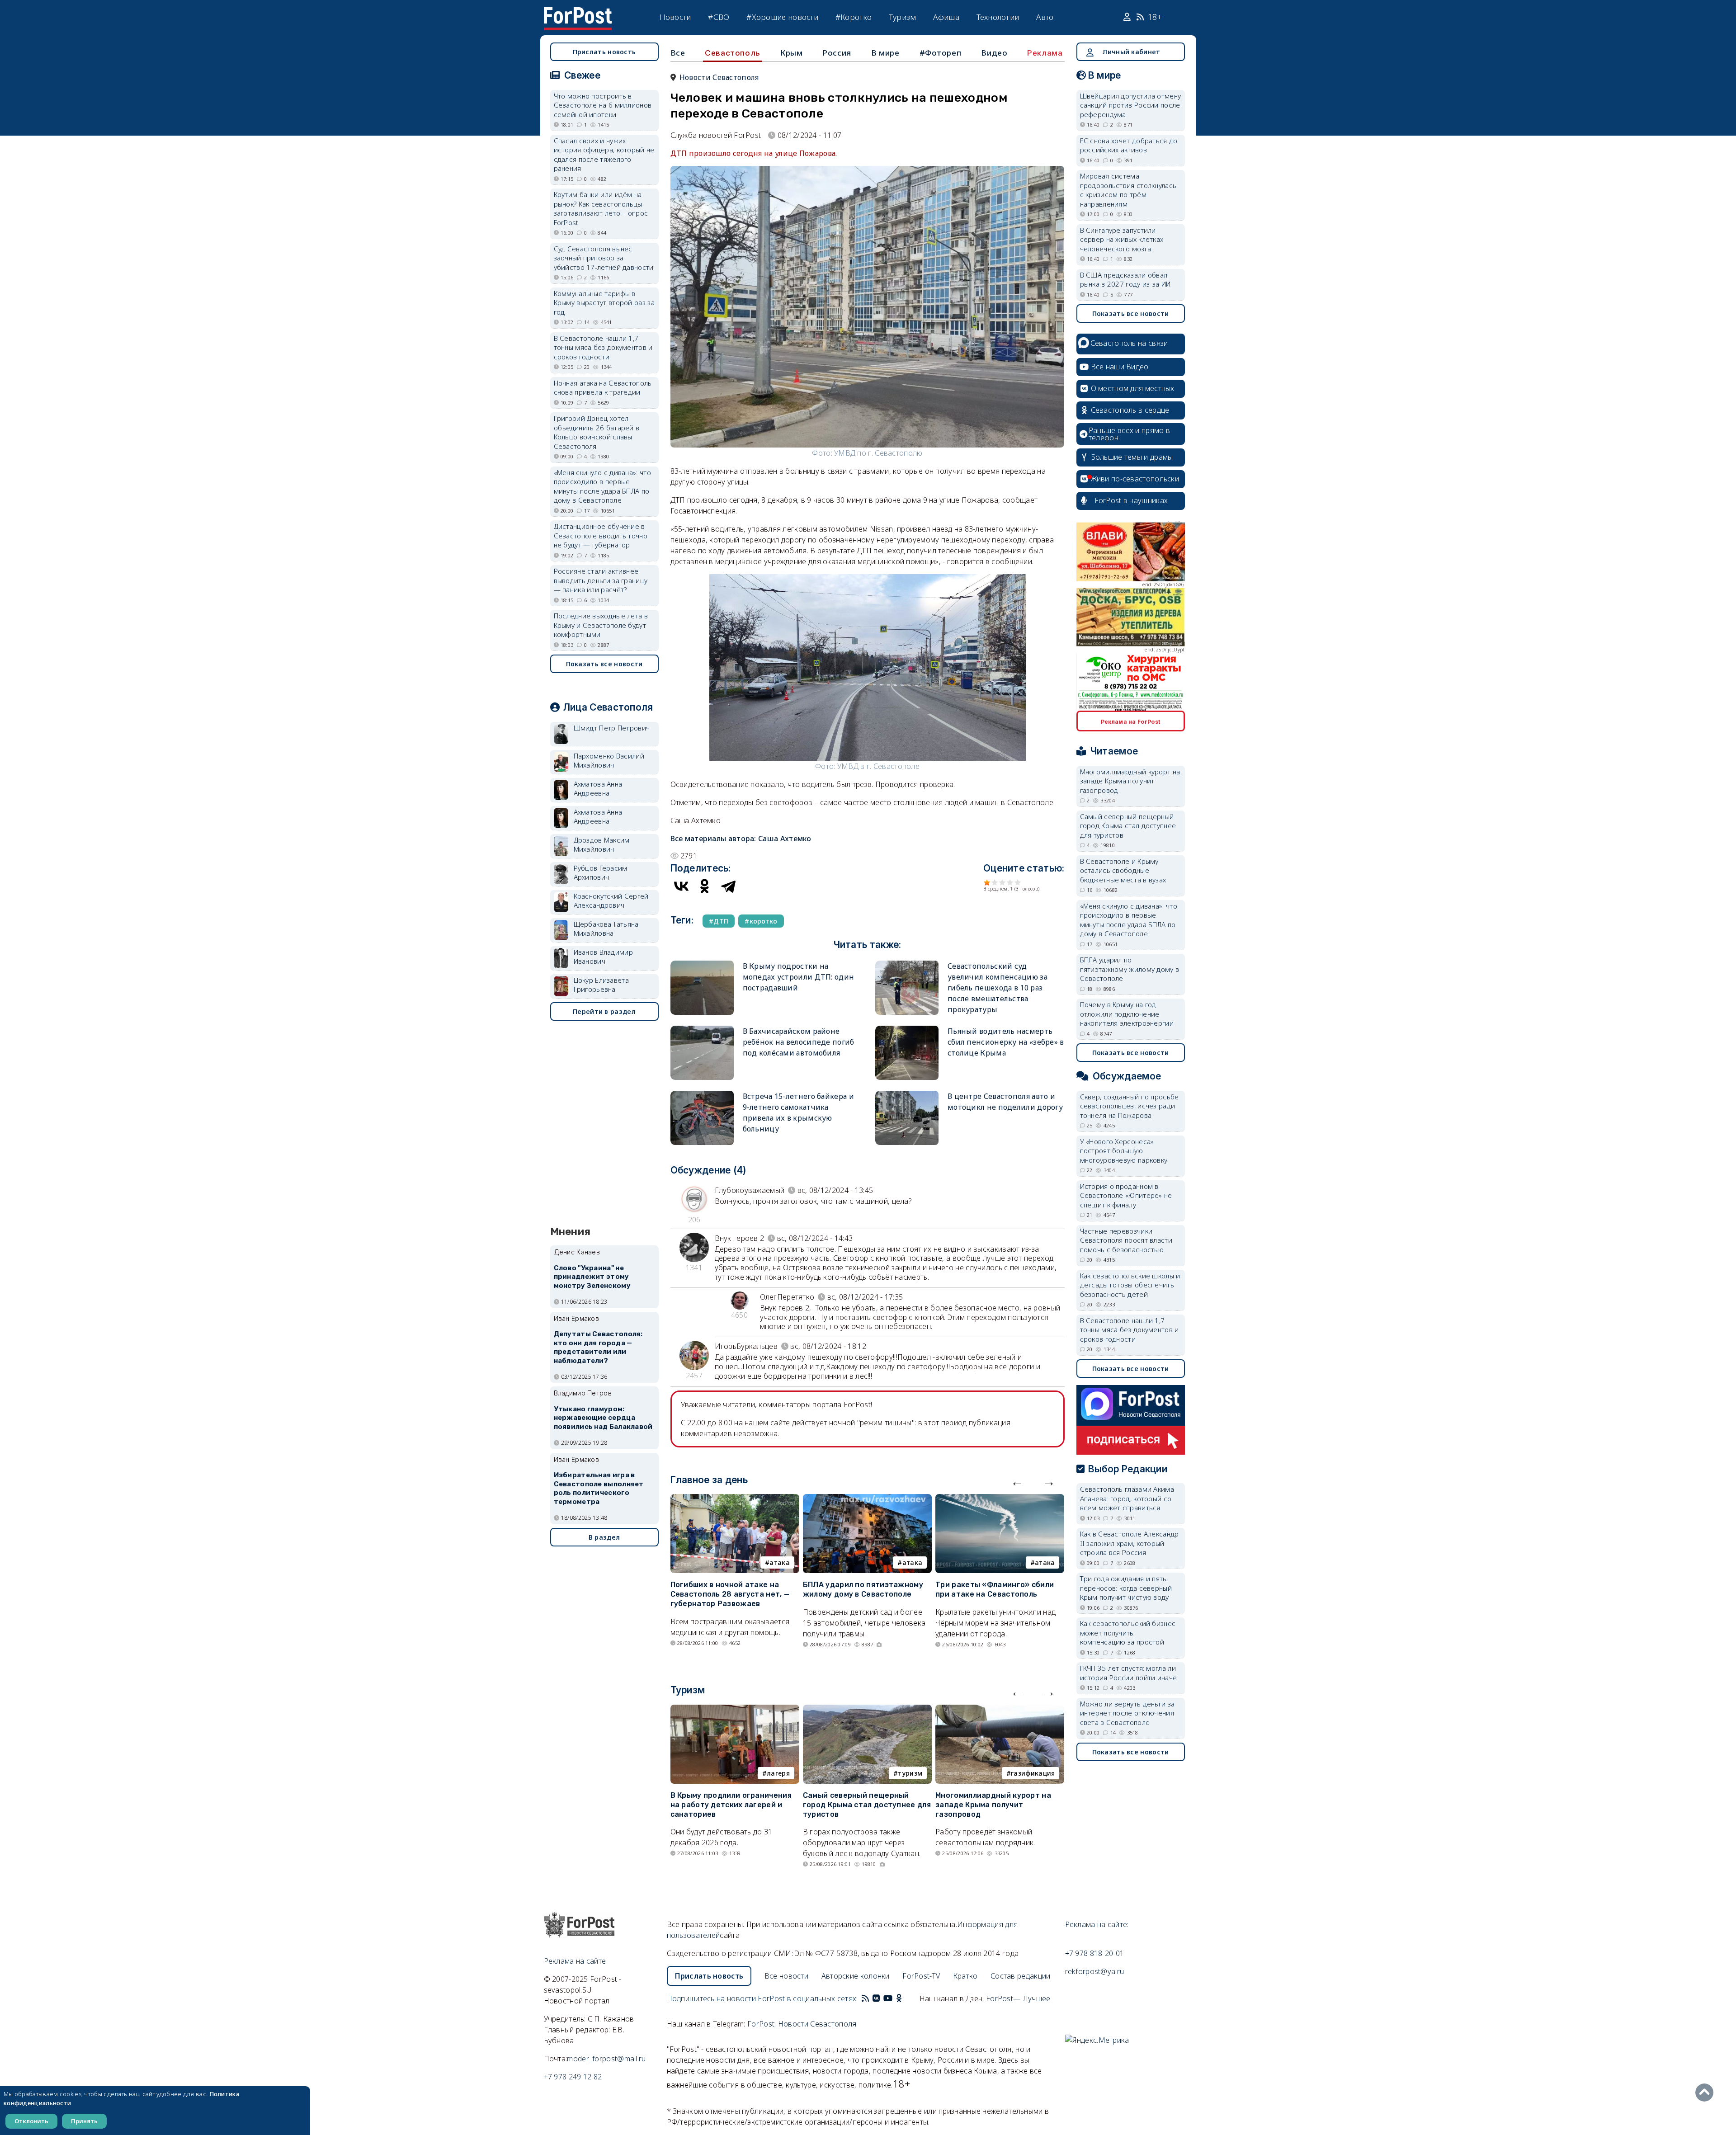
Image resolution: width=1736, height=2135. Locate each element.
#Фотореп (941, 53)
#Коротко (854, 17)
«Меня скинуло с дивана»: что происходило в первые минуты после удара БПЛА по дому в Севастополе (602, 486)
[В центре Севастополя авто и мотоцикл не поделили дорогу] (907, 1095)
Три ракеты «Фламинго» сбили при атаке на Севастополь (995, 1589)
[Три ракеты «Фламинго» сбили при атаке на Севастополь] (1000, 1499)
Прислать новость (604, 52)
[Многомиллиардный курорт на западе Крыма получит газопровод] (1000, 1710)
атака (780, 1562)
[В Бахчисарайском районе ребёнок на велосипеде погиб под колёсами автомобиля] (702, 1030)
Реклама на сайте (575, 1961)
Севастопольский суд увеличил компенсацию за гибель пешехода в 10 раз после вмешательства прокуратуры (998, 988)
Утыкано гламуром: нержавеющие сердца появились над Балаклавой (603, 1418)
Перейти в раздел (604, 1011)
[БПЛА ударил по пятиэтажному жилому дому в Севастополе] (867, 1499)
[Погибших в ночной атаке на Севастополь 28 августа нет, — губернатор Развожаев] (735, 1499)
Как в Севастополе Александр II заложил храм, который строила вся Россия (1130, 1543)
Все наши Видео (1120, 367)
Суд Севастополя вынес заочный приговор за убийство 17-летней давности (604, 258)
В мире (885, 53)
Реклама (1045, 53)
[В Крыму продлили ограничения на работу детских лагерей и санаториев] (735, 1710)
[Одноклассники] (705, 886)
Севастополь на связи (1129, 343)
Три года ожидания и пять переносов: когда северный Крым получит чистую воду (1126, 1588)
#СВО (719, 17)
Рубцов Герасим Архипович (601, 873)
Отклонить (31, 2121)
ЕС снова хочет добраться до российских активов (1129, 145)
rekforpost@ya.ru (1095, 1971)
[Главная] (578, 13)
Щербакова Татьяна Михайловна (606, 929)
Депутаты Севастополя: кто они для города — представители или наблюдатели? (598, 1347)
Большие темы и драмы (1132, 457)
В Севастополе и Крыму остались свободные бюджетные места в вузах (1123, 870)
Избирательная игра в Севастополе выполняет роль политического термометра (599, 1488)
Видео (994, 53)
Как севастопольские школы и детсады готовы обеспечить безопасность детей (1130, 1285)
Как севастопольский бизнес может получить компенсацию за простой (1128, 1633)
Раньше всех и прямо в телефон (1129, 434)
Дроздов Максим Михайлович (602, 845)
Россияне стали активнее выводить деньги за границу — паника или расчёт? (601, 580)
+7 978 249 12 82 (573, 2077)
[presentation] (1017, 1481)
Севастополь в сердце (1130, 410)
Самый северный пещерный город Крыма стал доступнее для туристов (867, 1805)
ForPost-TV (921, 1976)
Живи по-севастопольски (1135, 479)
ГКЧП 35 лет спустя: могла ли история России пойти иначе (1129, 1673)
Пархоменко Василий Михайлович (609, 761)
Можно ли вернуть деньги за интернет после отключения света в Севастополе (1127, 1713)
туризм (910, 1773)
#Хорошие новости (782, 17)
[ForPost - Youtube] (888, 1998)
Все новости (786, 1976)
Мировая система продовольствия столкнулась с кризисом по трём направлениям (1128, 190)
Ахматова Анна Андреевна (598, 789)
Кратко (965, 1976)
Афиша (946, 17)
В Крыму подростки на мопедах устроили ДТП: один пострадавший (799, 977)
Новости (675, 17)
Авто (1045, 17)
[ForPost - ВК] (876, 1998)
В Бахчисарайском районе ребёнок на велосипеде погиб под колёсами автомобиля (799, 1042)
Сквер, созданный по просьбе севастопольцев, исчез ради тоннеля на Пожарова (1130, 1106)
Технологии (998, 17)
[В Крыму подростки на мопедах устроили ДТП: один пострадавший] (702, 964)
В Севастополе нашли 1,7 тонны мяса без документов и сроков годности (603, 347)
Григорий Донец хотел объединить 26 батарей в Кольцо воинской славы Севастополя (597, 432)
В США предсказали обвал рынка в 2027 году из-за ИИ (1125, 280)
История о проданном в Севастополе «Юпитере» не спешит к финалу (1126, 1195)
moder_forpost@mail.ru (606, 2059)
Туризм (903, 17)
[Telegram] (728, 886)
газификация (1033, 1773)
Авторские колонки (856, 1976)
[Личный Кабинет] (1128, 17)
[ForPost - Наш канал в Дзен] (905, 1998)
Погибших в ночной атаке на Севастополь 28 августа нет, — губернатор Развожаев (730, 1594)
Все (678, 53)
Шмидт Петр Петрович (612, 728)
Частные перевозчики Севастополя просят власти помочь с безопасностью (1126, 1240)
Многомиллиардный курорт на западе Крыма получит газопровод (993, 1805)
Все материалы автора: (741, 839)
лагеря (778, 1773)
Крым (791, 53)
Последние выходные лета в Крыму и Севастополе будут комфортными (601, 625)
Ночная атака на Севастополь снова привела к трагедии (603, 388)
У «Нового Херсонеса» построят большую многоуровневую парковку (1124, 1151)
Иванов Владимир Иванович (604, 957)
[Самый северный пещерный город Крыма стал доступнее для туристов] (867, 1710)
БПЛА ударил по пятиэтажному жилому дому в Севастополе (863, 1589)
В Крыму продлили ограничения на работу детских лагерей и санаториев (731, 1805)
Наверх (1707, 2093)
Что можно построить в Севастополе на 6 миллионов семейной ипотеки (603, 105)
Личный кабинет (1131, 52)
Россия (837, 53)
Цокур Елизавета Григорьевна (601, 985)
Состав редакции (1021, 1976)
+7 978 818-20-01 (1095, 1953)
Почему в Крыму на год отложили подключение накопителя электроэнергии (1127, 1014)
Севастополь (733, 53)
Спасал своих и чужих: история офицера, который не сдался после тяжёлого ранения (604, 155)
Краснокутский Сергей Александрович (611, 901)
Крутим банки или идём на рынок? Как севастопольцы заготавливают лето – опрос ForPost (601, 208)
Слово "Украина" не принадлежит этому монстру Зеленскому (592, 1277)
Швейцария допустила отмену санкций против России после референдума (1131, 105)
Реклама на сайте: (1097, 1924)
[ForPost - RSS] (865, 1998)
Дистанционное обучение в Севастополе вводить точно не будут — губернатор (601, 535)
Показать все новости (604, 664)
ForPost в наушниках (1131, 500)
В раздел (604, 1537)
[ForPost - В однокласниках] (899, 1998)
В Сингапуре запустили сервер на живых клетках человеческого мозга (1122, 239)
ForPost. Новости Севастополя (802, 2024)
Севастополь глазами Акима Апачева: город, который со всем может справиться (1127, 1498)
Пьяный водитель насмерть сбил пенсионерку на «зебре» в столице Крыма (1006, 1042)
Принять (84, 2121)
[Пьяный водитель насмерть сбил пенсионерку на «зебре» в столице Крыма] (907, 1030)
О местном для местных (1133, 388)
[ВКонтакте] (681, 886)
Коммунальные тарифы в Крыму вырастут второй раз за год (604, 303)
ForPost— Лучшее (1018, 1998)
